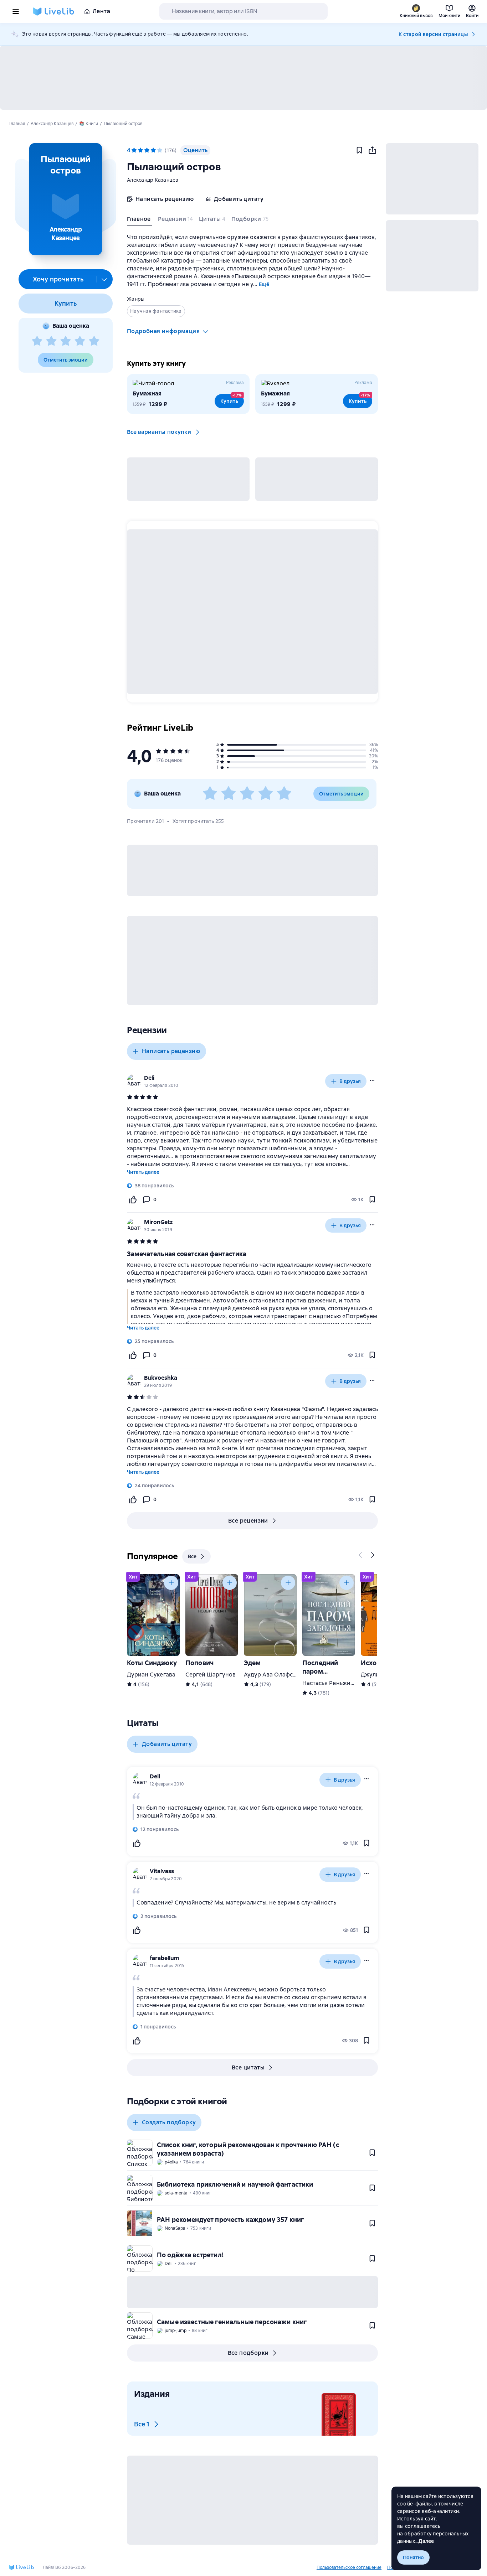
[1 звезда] (37, 341)
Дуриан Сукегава (151, 1675)
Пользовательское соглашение (349, 2567)
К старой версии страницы (433, 34)
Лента (101, 11)
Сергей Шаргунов (211, 1675)
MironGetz (158, 1222)
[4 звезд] (80, 341)
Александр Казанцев (153, 180)
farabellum (165, 1958)
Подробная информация (163, 331)
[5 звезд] (94, 341)
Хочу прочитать (58, 279)
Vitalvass (162, 1871)
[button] (65, 199)
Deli (149, 1078)
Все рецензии (248, 1521)
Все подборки (248, 2353)
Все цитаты (248, 2067)
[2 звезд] (51, 341)
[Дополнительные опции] (104, 279)
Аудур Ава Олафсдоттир (278, 1675)
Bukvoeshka (161, 1378)
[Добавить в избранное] (359, 150)
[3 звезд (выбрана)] (147, 150)
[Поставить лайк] (133, 1199)
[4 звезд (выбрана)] (153, 150)
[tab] (140, 221)
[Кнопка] (361, 1555)
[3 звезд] (66, 341)
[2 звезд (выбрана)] (140, 150)
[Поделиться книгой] (372, 150)
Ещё (264, 284)
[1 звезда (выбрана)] (134, 150)
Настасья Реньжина (330, 1683)
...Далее (425, 2541)
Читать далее (143, 1172)
